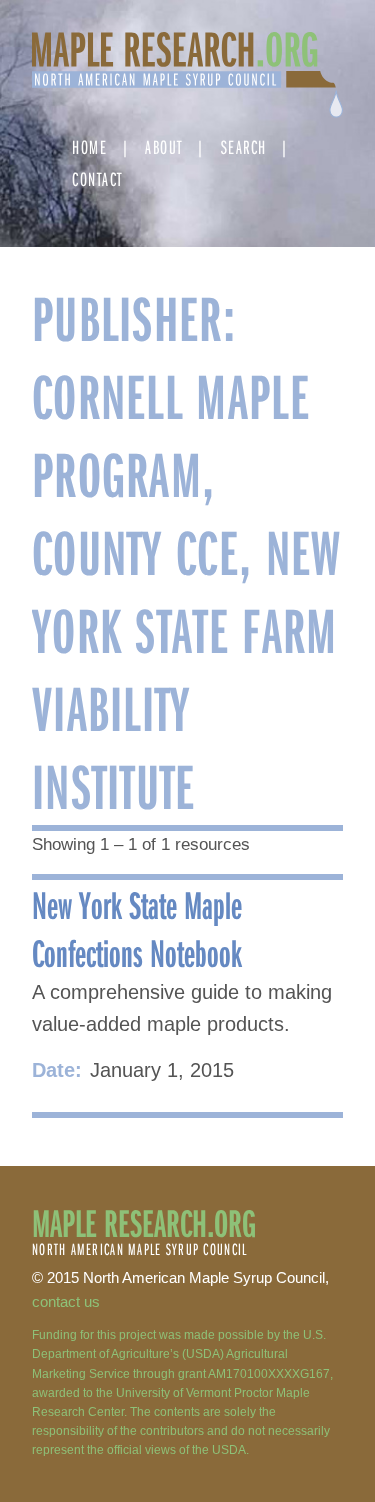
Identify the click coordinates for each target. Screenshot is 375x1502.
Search (244, 146)
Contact (97, 178)
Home (89, 146)
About (164, 146)
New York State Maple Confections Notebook (137, 928)
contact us (66, 1301)
